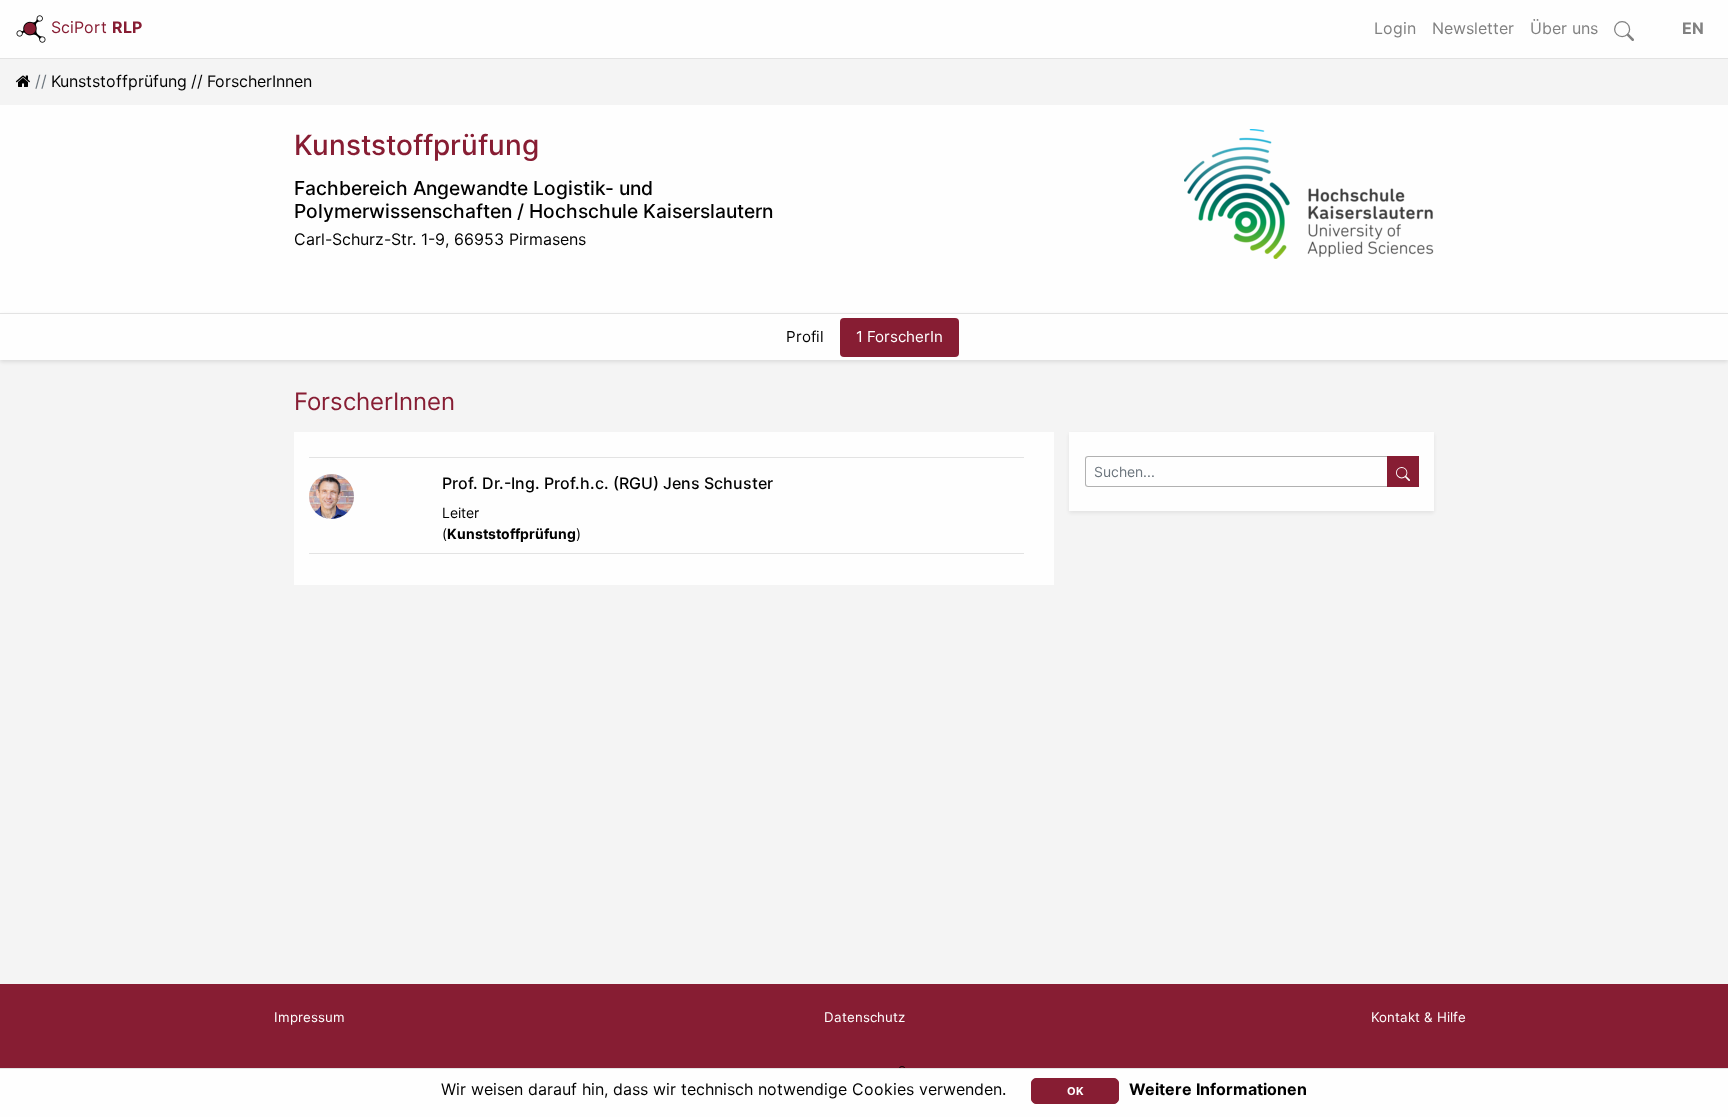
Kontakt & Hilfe (1418, 1017)
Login (1395, 28)
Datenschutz (864, 1017)
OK (1075, 1091)
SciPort (96, 27)
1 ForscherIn (899, 336)
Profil (805, 336)
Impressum (309, 1017)
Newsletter (1473, 28)
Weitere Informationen (1218, 1089)
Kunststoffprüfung (119, 81)
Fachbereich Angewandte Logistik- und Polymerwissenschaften (473, 199)
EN (1693, 28)
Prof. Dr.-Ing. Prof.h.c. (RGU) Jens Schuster (607, 483)
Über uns (1564, 28)
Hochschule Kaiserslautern (651, 211)
